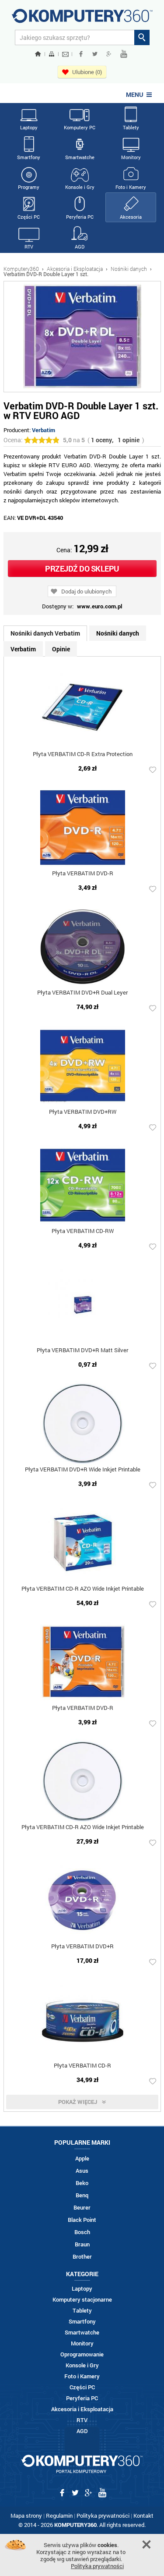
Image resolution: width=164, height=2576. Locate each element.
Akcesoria (131, 217)
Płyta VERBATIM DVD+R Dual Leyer (82, 993)
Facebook (81, 54)
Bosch (82, 2232)
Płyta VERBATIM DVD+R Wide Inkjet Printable (83, 1470)
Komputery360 (21, 269)
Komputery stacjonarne (82, 2300)
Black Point (82, 2220)
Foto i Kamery (131, 187)
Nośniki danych (129, 269)
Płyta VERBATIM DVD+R (82, 1947)
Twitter (95, 54)
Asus (82, 2171)
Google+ (109, 54)
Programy (29, 187)
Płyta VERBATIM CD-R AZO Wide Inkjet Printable (83, 1589)
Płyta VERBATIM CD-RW (83, 1231)
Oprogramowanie (82, 2354)
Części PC (29, 217)
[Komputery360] (82, 19)
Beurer (82, 2208)
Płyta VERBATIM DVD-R (83, 874)
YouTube (124, 54)
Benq (82, 2195)
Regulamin (59, 2516)
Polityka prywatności (103, 2516)
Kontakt (143, 2516)
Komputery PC (80, 127)
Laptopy (29, 127)
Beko (82, 2183)
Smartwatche (80, 157)
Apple (82, 2159)
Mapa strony (26, 2516)
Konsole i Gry (80, 187)
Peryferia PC (80, 217)
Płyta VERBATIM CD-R (82, 2066)
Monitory (131, 157)
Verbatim (44, 430)
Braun (82, 2244)
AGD (80, 247)
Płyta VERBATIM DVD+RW (83, 1112)
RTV (29, 247)
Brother (82, 2257)
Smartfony (29, 157)
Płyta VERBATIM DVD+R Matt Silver (82, 1351)
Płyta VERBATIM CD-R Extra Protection (83, 755)
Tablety (131, 127)
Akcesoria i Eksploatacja (75, 269)
